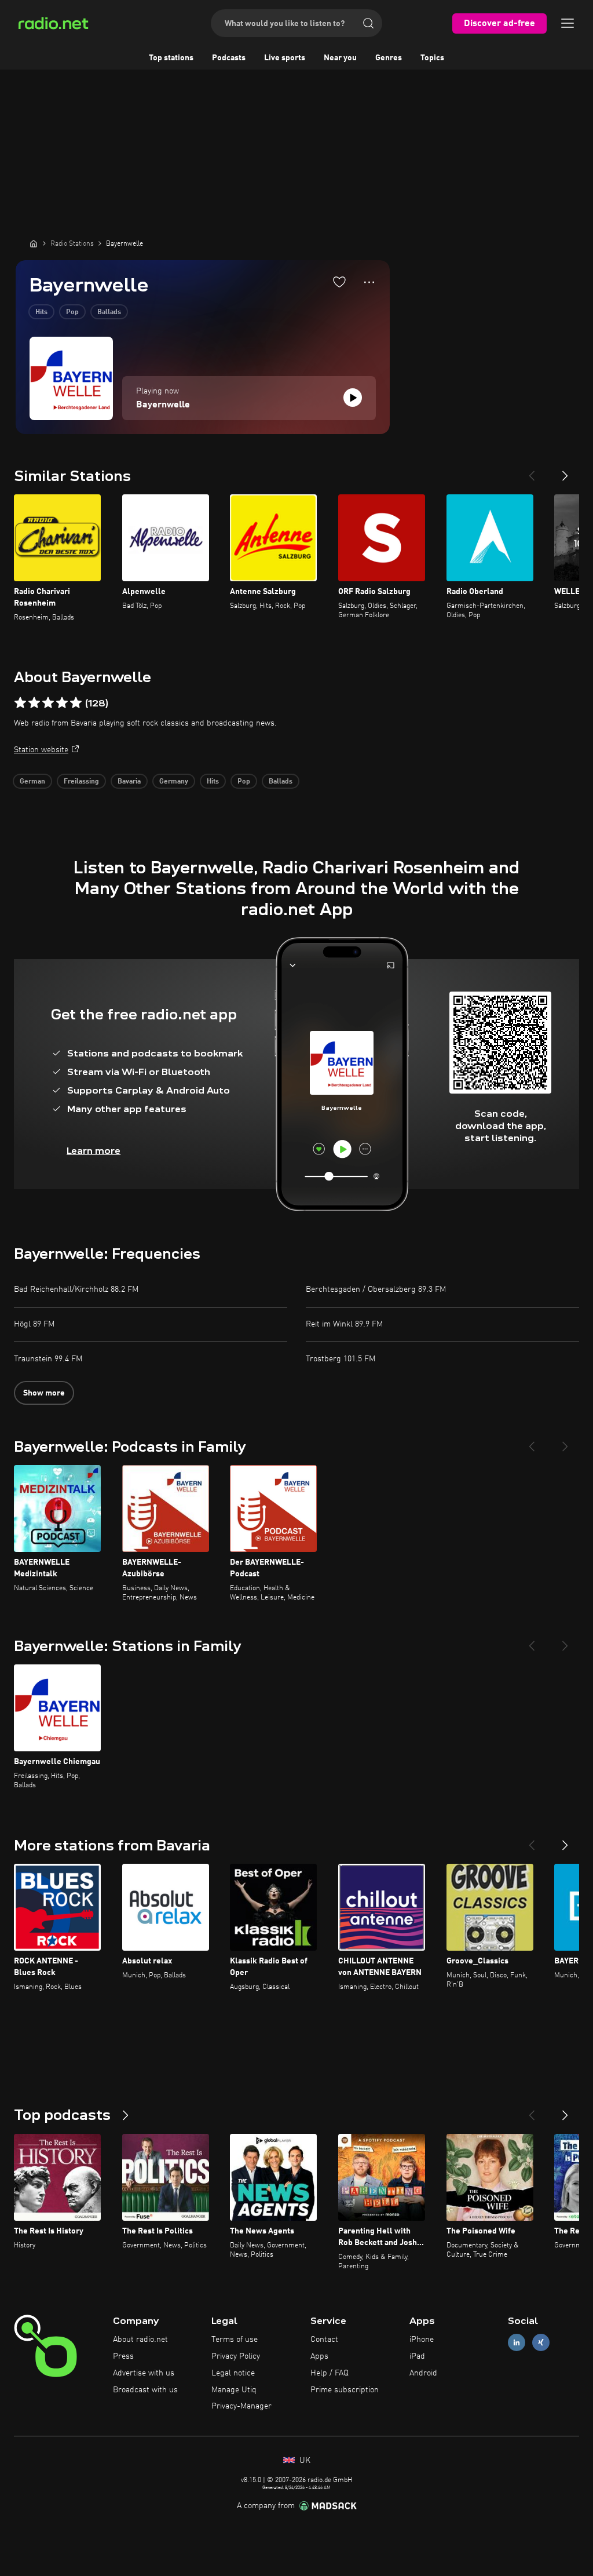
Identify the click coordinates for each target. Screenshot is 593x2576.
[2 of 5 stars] (34, 703)
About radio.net (140, 2340)
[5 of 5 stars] (76, 703)
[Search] (368, 23)
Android (423, 2373)
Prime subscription (345, 2390)
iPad (417, 2356)
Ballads (109, 312)
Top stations (171, 58)
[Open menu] (568, 23)
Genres (389, 58)
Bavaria (129, 782)
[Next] (565, 471)
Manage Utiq (234, 2390)
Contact (324, 2340)
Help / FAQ (330, 2373)
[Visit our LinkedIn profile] (517, 2343)
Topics (432, 58)
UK (304, 2461)
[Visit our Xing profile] (541, 2343)
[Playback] (353, 398)
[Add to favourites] (339, 282)
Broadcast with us (145, 2390)
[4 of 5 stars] (62, 703)
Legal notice (233, 2373)
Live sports (285, 58)
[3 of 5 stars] (48, 703)
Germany (174, 782)
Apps (319, 2356)
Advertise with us (144, 2373)
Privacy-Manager (241, 2406)
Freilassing (81, 782)
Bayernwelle (163, 405)
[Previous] (532, 471)
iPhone (422, 2340)
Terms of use (235, 2340)
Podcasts (229, 58)
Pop (72, 312)
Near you (340, 58)
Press (123, 2356)
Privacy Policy (236, 2356)
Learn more (94, 1151)
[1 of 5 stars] (20, 703)
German (32, 782)
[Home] (34, 243)
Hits (41, 312)
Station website (41, 750)
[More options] (369, 282)
